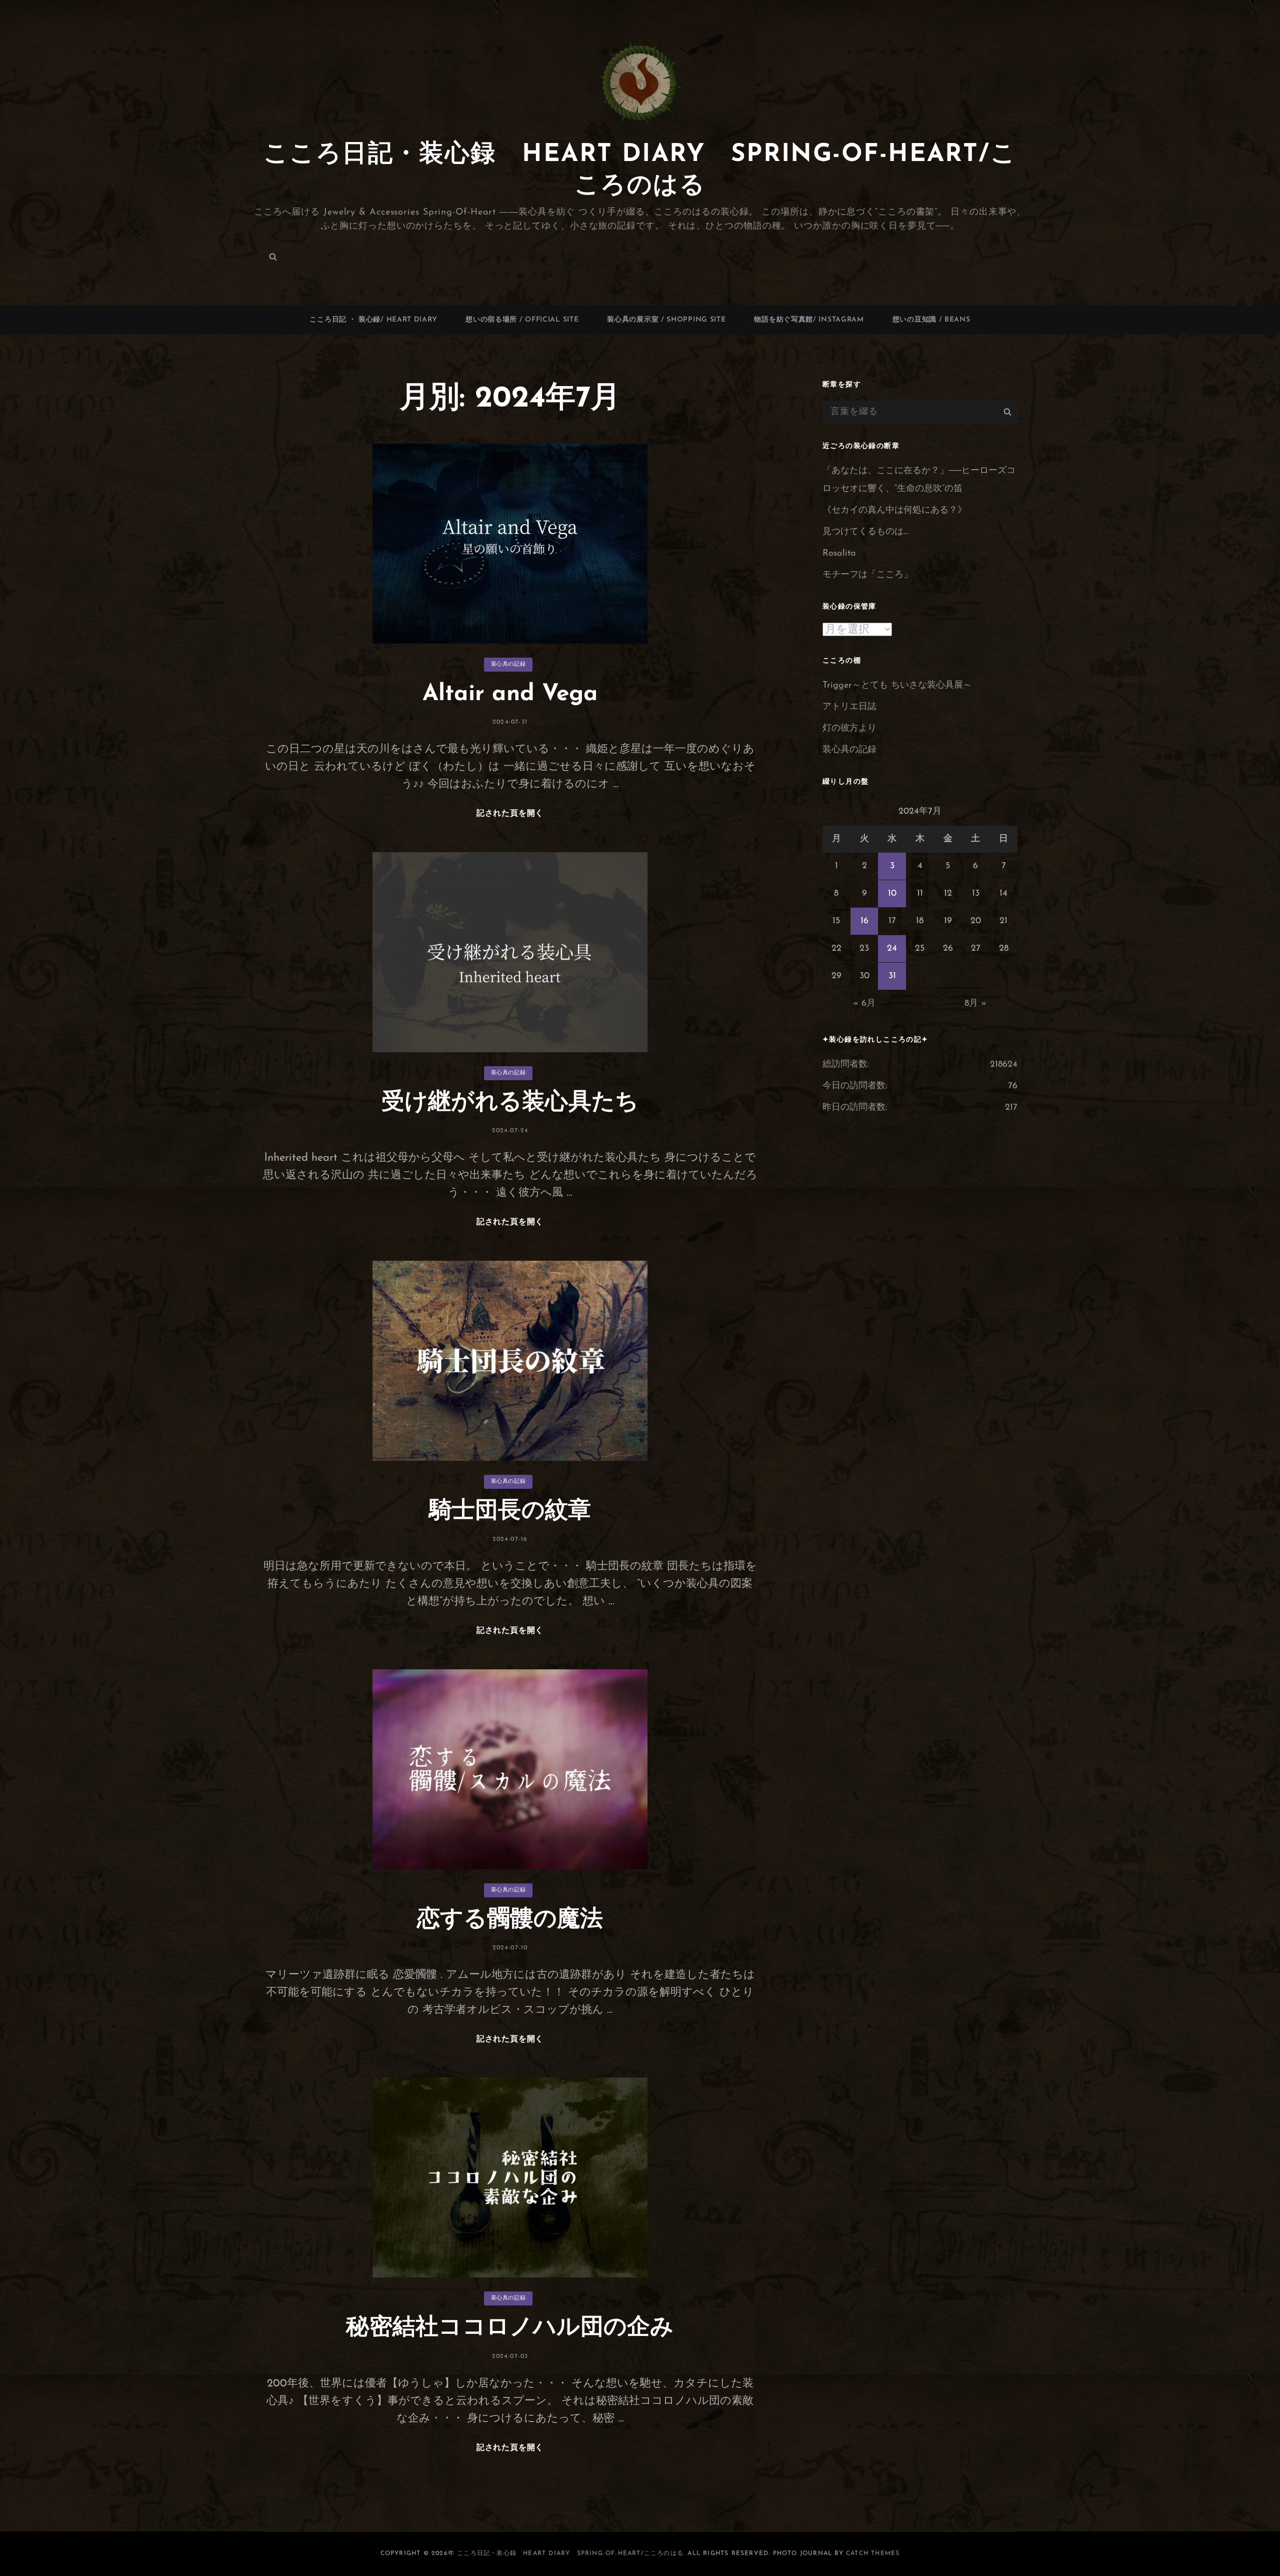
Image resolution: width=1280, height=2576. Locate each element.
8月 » (975, 1004)
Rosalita (839, 554)
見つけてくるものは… (865, 532)
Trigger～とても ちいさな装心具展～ (897, 686)
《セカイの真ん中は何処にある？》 (894, 511)
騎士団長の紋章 (510, 1512)
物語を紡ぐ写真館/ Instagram (809, 320)
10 (892, 894)
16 (864, 921)
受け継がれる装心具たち (510, 1103)
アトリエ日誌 (849, 707)
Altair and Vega (510, 694)
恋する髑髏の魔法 (510, 1920)
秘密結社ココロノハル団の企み (510, 2328)
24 (892, 949)
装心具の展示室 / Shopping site (666, 320)
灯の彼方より (849, 729)
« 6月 (864, 1004)
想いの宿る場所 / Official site (522, 320)
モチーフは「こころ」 (867, 575)
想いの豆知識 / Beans (931, 320)
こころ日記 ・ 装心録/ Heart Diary (373, 320)
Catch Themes (873, 2553)
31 (892, 976)
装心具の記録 (508, 664)
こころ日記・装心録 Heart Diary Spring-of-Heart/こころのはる (570, 2553)
